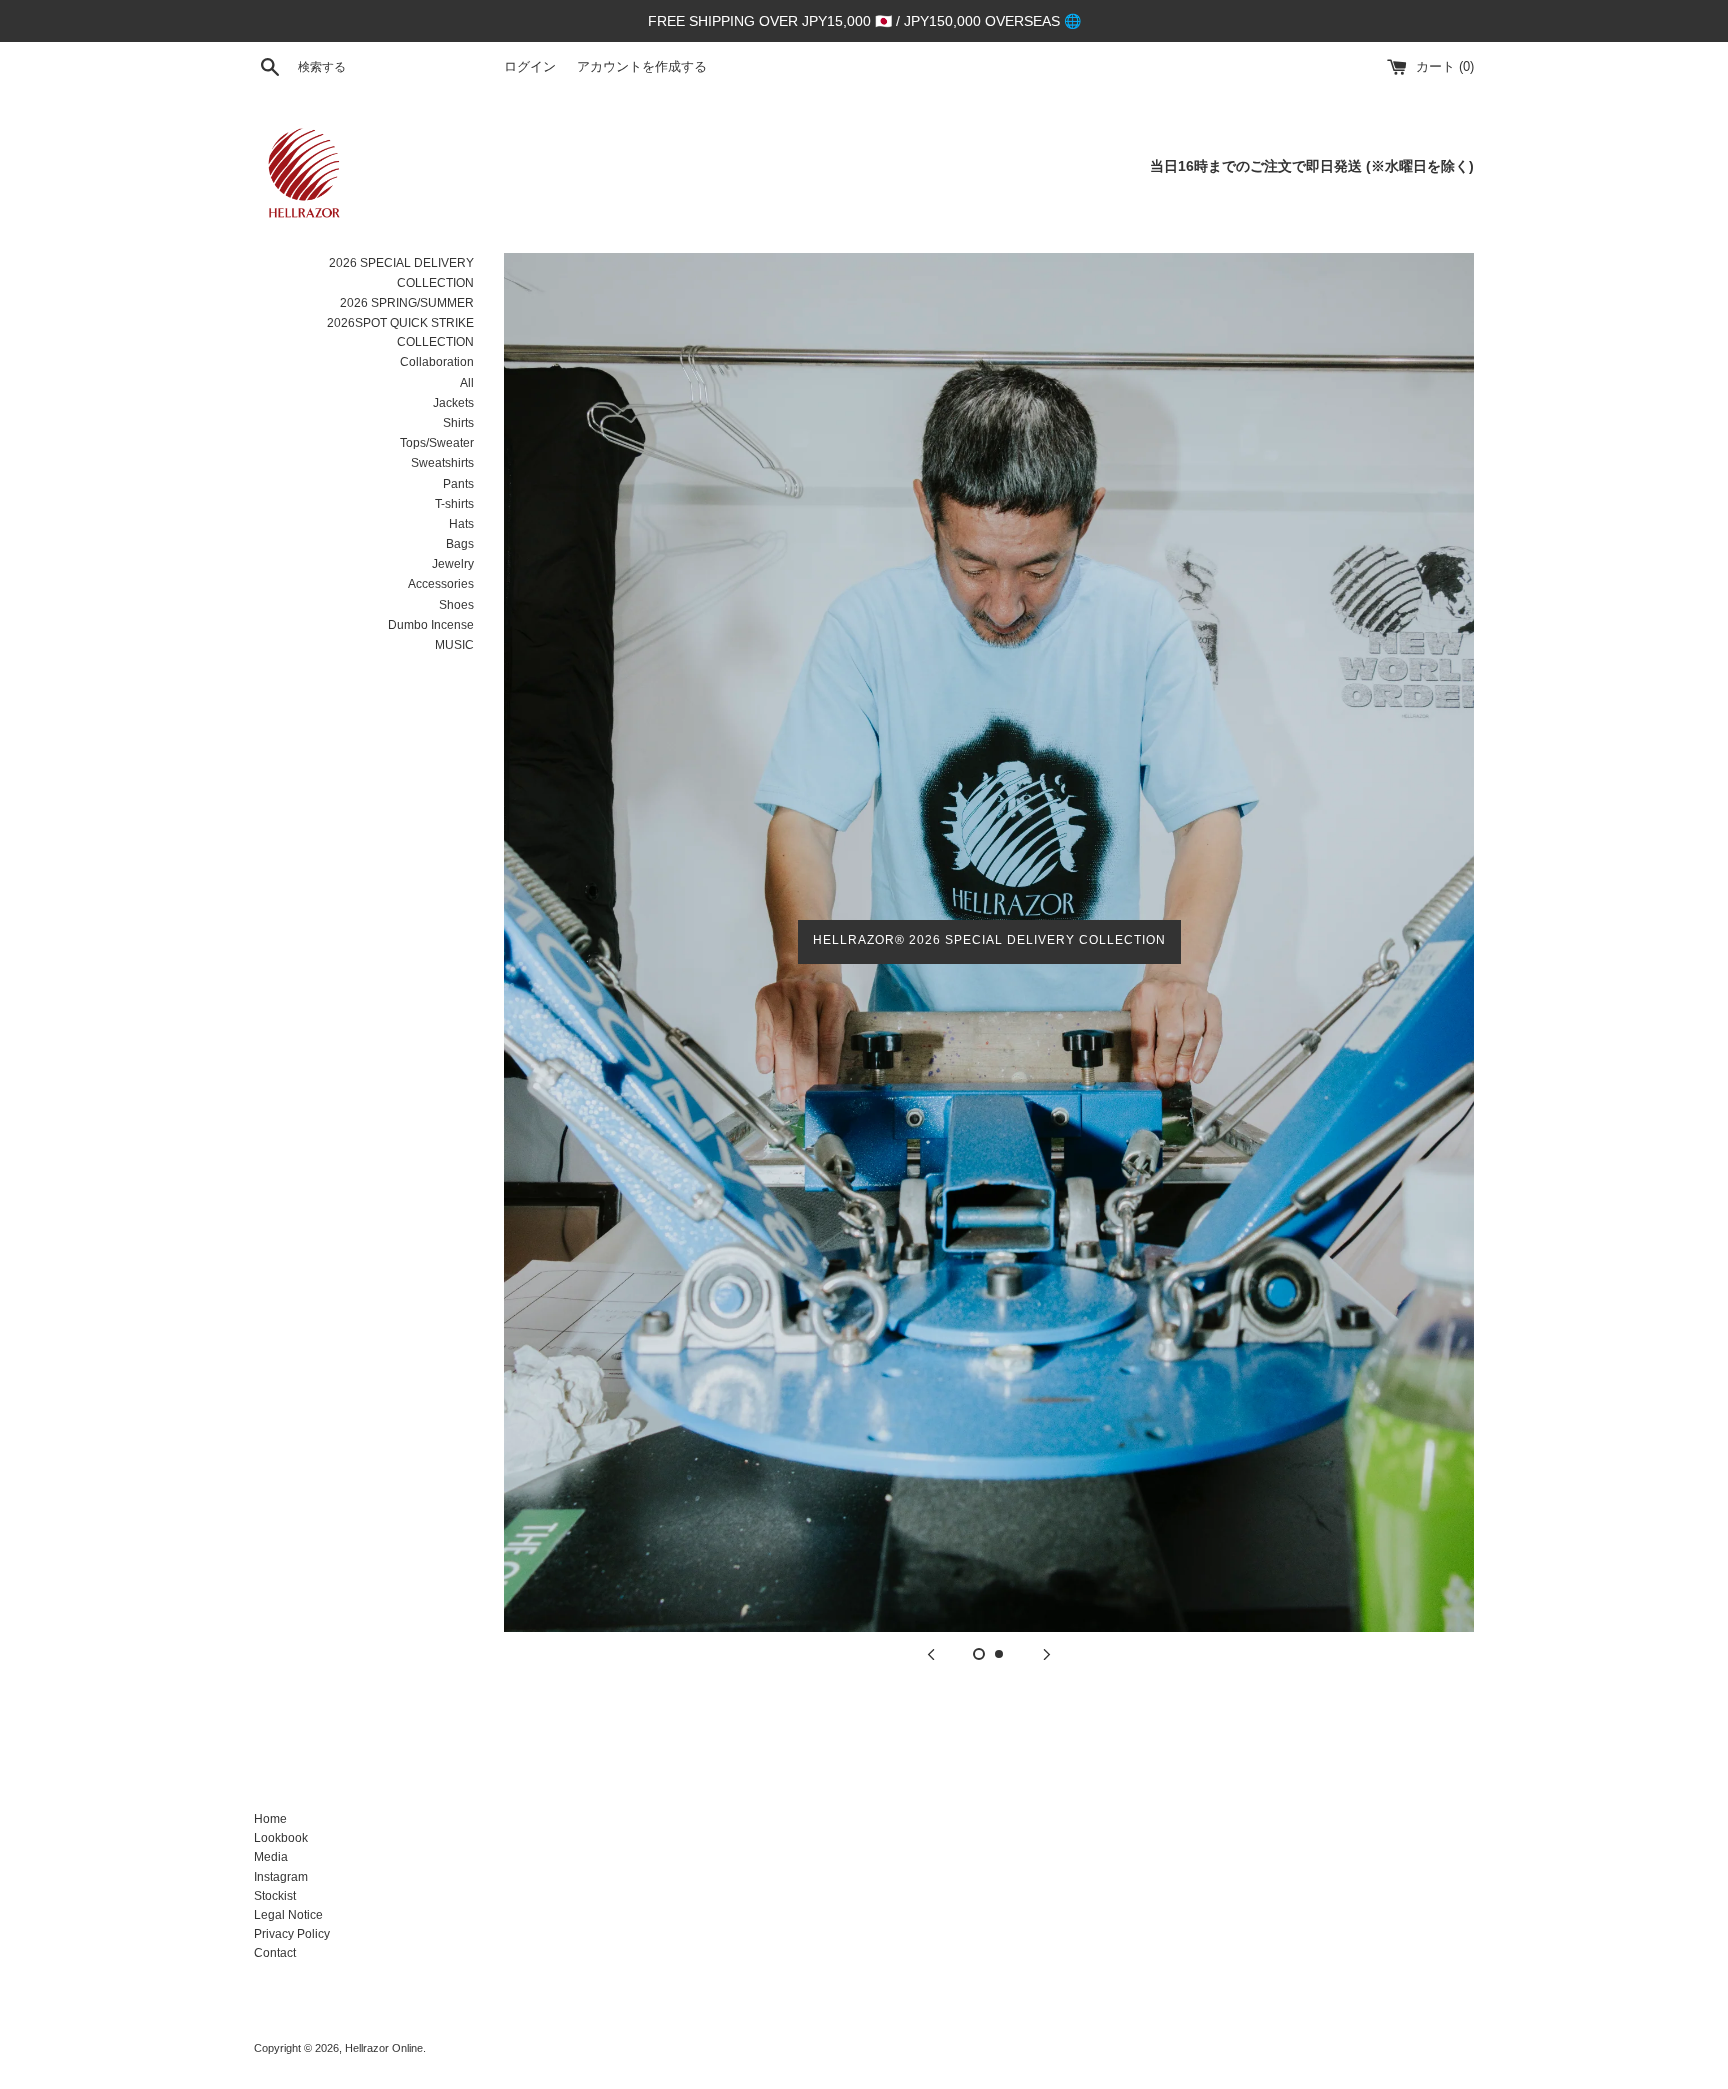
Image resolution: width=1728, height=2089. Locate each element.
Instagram (281, 1877)
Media (271, 1857)
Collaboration (437, 362)
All (467, 383)
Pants (458, 484)
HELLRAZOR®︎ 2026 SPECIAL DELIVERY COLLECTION (989, 940)
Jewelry (453, 564)
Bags (460, 544)
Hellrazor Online (384, 2048)
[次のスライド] (1047, 1654)
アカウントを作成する (642, 67)
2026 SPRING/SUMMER (407, 303)
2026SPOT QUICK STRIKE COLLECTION (400, 332)
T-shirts (454, 504)
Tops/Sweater (437, 443)
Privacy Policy (292, 1934)
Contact (275, 1953)
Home (270, 1819)
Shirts (458, 423)
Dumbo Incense (431, 625)
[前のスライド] (931, 1654)
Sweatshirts (442, 463)
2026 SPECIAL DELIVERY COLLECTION (401, 272)
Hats (461, 524)
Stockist (275, 1896)
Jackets (453, 403)
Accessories (441, 584)
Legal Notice (288, 1915)
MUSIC (454, 645)
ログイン (530, 67)
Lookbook (281, 1838)
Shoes (456, 605)
